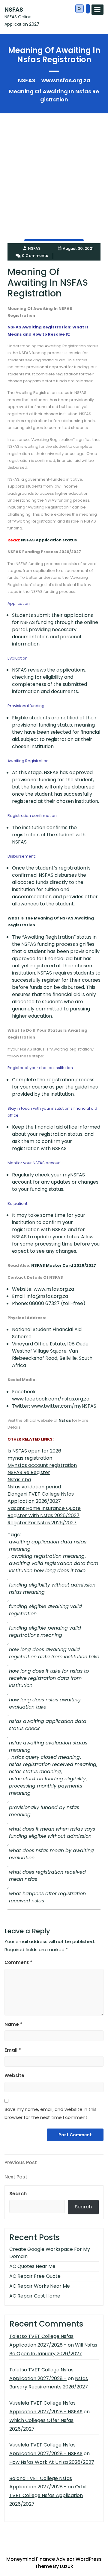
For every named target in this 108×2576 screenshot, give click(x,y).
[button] (79, 9)
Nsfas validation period (34, 1487)
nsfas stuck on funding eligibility (47, 1779)
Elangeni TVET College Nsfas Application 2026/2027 (41, 1498)
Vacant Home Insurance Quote (44, 1508)
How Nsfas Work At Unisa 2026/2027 (52, 2462)
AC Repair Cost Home (35, 2296)
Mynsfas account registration (42, 1465)
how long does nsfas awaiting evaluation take (45, 1703)
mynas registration (30, 1458)
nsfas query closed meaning (46, 1757)
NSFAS (14, 10)
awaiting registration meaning (48, 1556)
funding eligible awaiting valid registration (45, 1610)
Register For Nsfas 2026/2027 (42, 1523)
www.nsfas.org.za (66, 80)
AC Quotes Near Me (32, 2266)
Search (18, 2194)
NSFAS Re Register (29, 1472)
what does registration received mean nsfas (47, 1876)
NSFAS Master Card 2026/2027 (64, 1265)
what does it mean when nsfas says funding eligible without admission (52, 1833)
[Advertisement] (54, 167)
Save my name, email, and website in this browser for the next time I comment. (51, 2113)
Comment (18, 1962)
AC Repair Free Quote (35, 2276)
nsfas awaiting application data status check (48, 1725)
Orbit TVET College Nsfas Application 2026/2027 (48, 2495)
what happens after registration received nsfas (47, 1897)
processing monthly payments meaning (46, 1789)
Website (14, 2075)
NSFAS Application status (49, 540)
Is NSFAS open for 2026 (34, 1451)
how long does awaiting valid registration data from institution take (54, 1653)
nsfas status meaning (35, 1772)
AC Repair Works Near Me (40, 2286)
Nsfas (65, 1420)
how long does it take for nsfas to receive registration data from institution (49, 1678)
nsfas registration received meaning (53, 1764)
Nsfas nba (19, 1480)
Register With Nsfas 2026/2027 (43, 1515)
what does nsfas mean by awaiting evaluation (51, 1854)
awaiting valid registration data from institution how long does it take (54, 1567)
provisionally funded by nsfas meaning (44, 1811)
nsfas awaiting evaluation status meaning (48, 1746)
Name (13, 2024)
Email (13, 2050)
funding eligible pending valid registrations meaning (45, 1632)
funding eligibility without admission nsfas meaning (52, 1588)
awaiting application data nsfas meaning (48, 1545)
